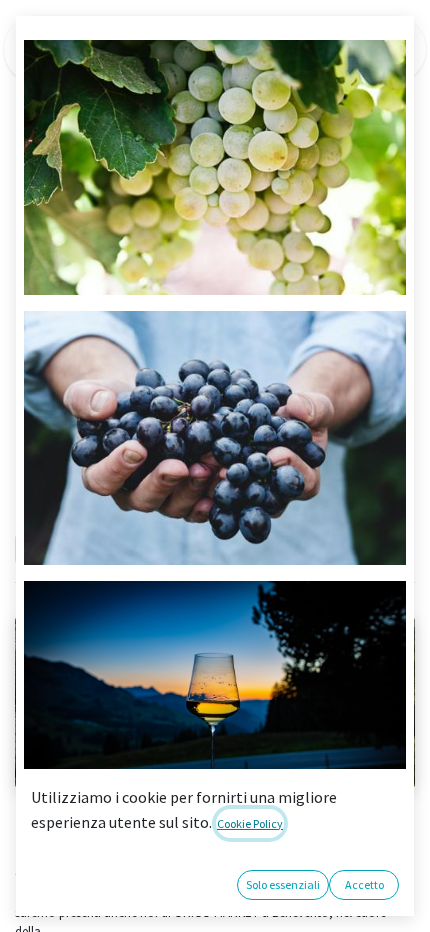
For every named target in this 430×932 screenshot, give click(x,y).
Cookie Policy (250, 823)
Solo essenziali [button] (283, 884)
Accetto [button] (364, 884)
